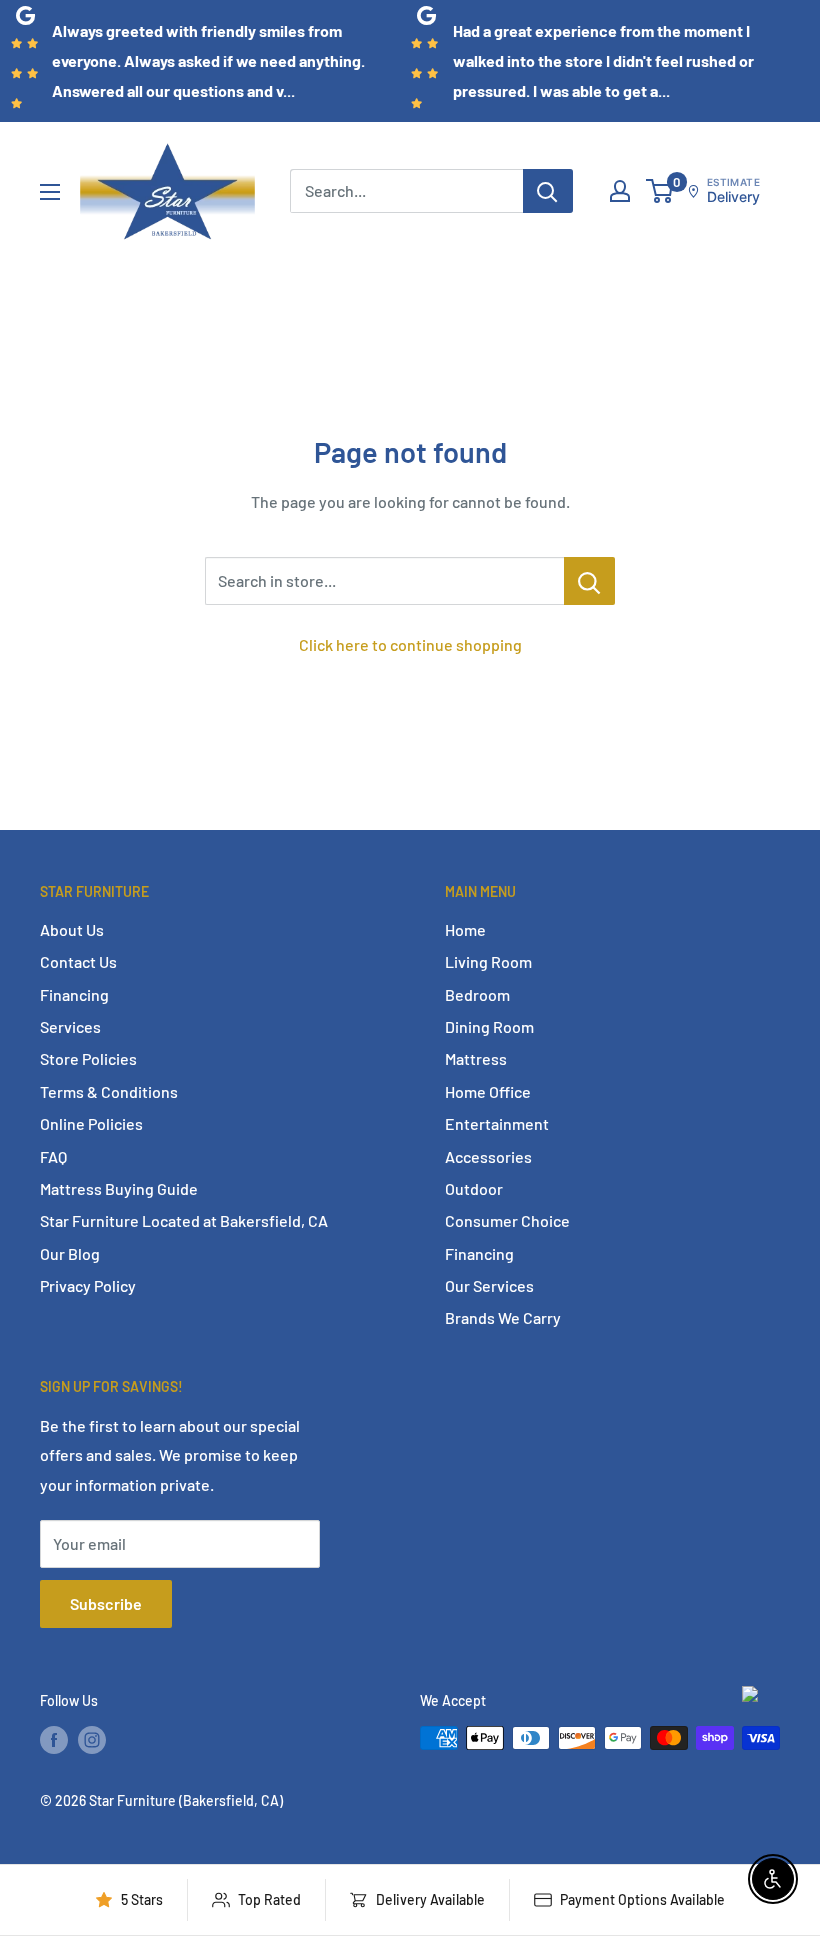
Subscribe (106, 1603)
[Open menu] (50, 192)
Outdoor (474, 1188)
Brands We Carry (503, 1317)
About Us (72, 929)
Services (70, 1026)
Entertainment (497, 1123)
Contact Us (78, 961)
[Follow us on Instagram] (92, 1740)
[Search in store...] (589, 581)
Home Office (488, 1091)
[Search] (548, 191)
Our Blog (70, 1253)
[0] (660, 191)
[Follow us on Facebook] (54, 1740)
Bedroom (477, 994)
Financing (74, 994)
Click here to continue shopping (410, 644)
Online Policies (91, 1123)
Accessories (488, 1156)
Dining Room (489, 1026)
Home (465, 929)
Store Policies (88, 1058)
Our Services (489, 1285)
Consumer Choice (507, 1220)
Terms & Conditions (109, 1091)
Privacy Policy (88, 1285)
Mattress (476, 1058)
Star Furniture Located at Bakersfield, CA (184, 1220)
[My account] (620, 191)
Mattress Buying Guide (119, 1188)
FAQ (53, 1156)
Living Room (488, 961)
